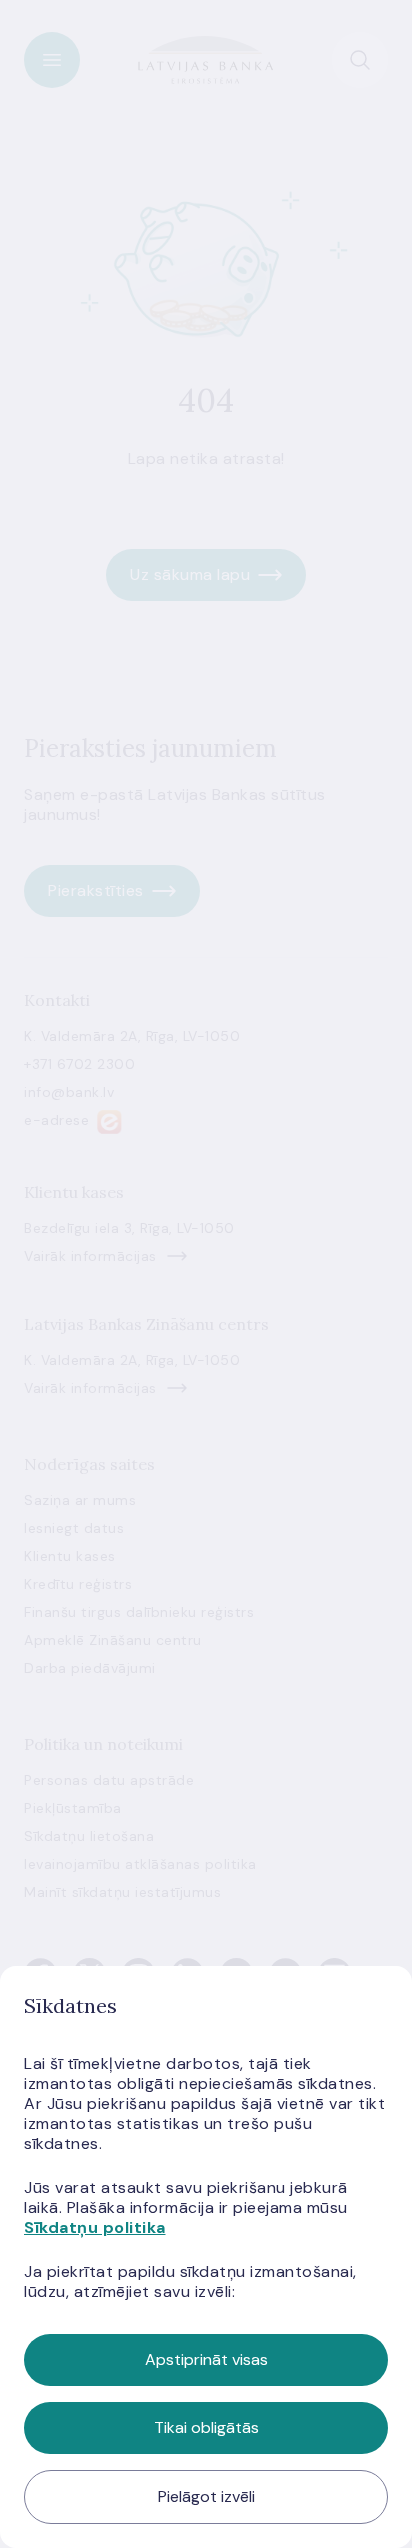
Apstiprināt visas (206, 2359)
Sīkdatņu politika (95, 2227)
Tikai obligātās (206, 2427)
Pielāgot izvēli (206, 2496)
